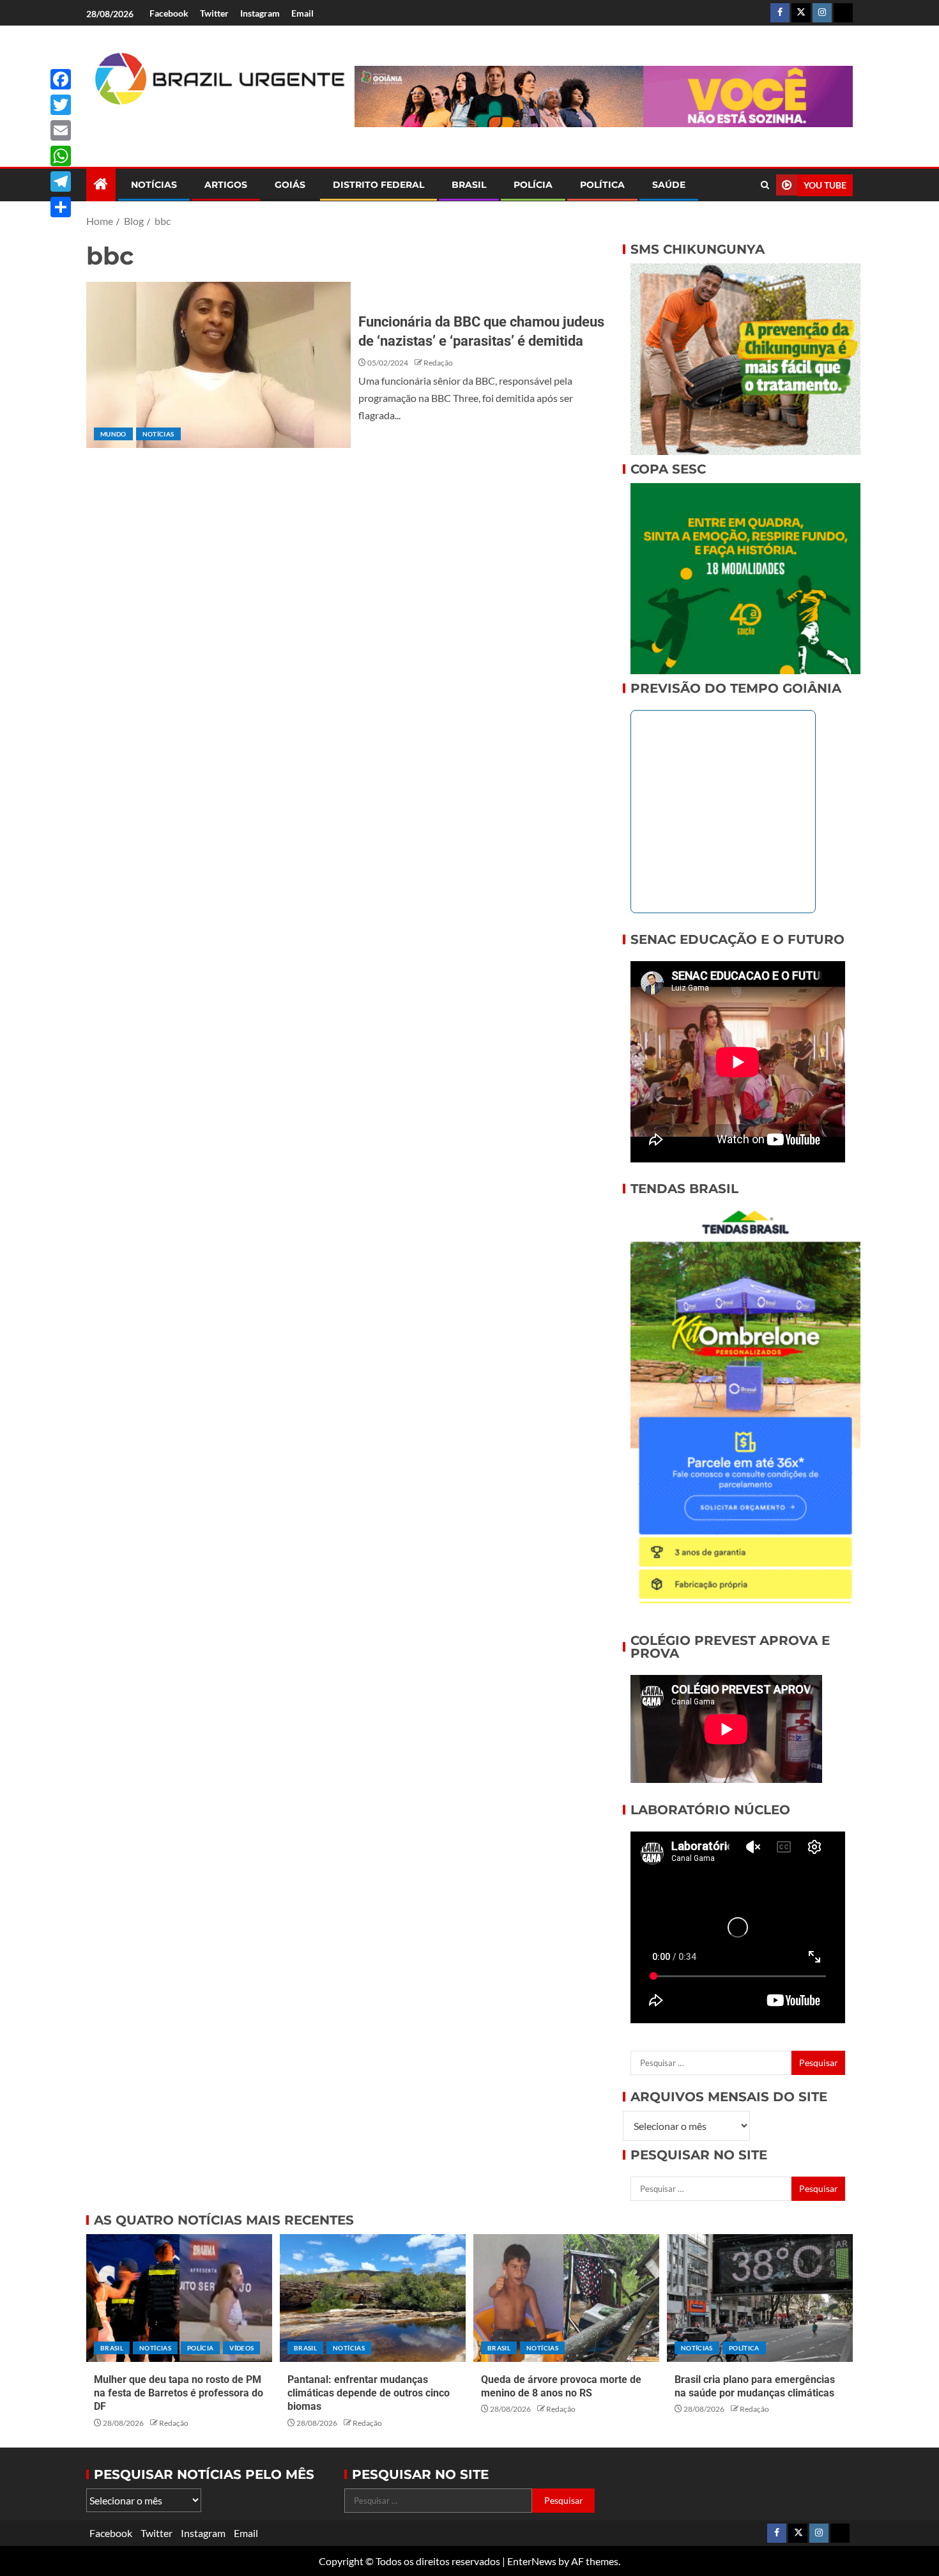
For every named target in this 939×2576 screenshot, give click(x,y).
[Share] (61, 207)
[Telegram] (61, 181)
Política (602, 185)
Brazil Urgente (211, 126)
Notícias (154, 185)
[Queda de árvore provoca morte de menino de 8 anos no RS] (566, 2298)
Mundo (113, 434)
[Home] (101, 184)
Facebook (169, 13)
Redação (438, 363)
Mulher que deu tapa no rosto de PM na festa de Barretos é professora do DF (179, 2393)
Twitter (214, 13)
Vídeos (241, 2348)
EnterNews (532, 2561)
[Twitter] (61, 105)
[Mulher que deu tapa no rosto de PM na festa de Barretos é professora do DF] (179, 2298)
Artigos (226, 185)
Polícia (533, 185)
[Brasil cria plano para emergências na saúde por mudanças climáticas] (760, 2298)
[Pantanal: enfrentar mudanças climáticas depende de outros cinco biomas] (373, 2298)
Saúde (669, 185)
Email (302, 13)
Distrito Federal (378, 185)
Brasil (469, 185)
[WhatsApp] (61, 156)
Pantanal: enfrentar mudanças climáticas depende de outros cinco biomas (369, 2393)
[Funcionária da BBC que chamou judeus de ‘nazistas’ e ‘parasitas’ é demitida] (218, 365)
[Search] (765, 185)
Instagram (260, 13)
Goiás (290, 185)
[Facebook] (61, 79)
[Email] (61, 130)
